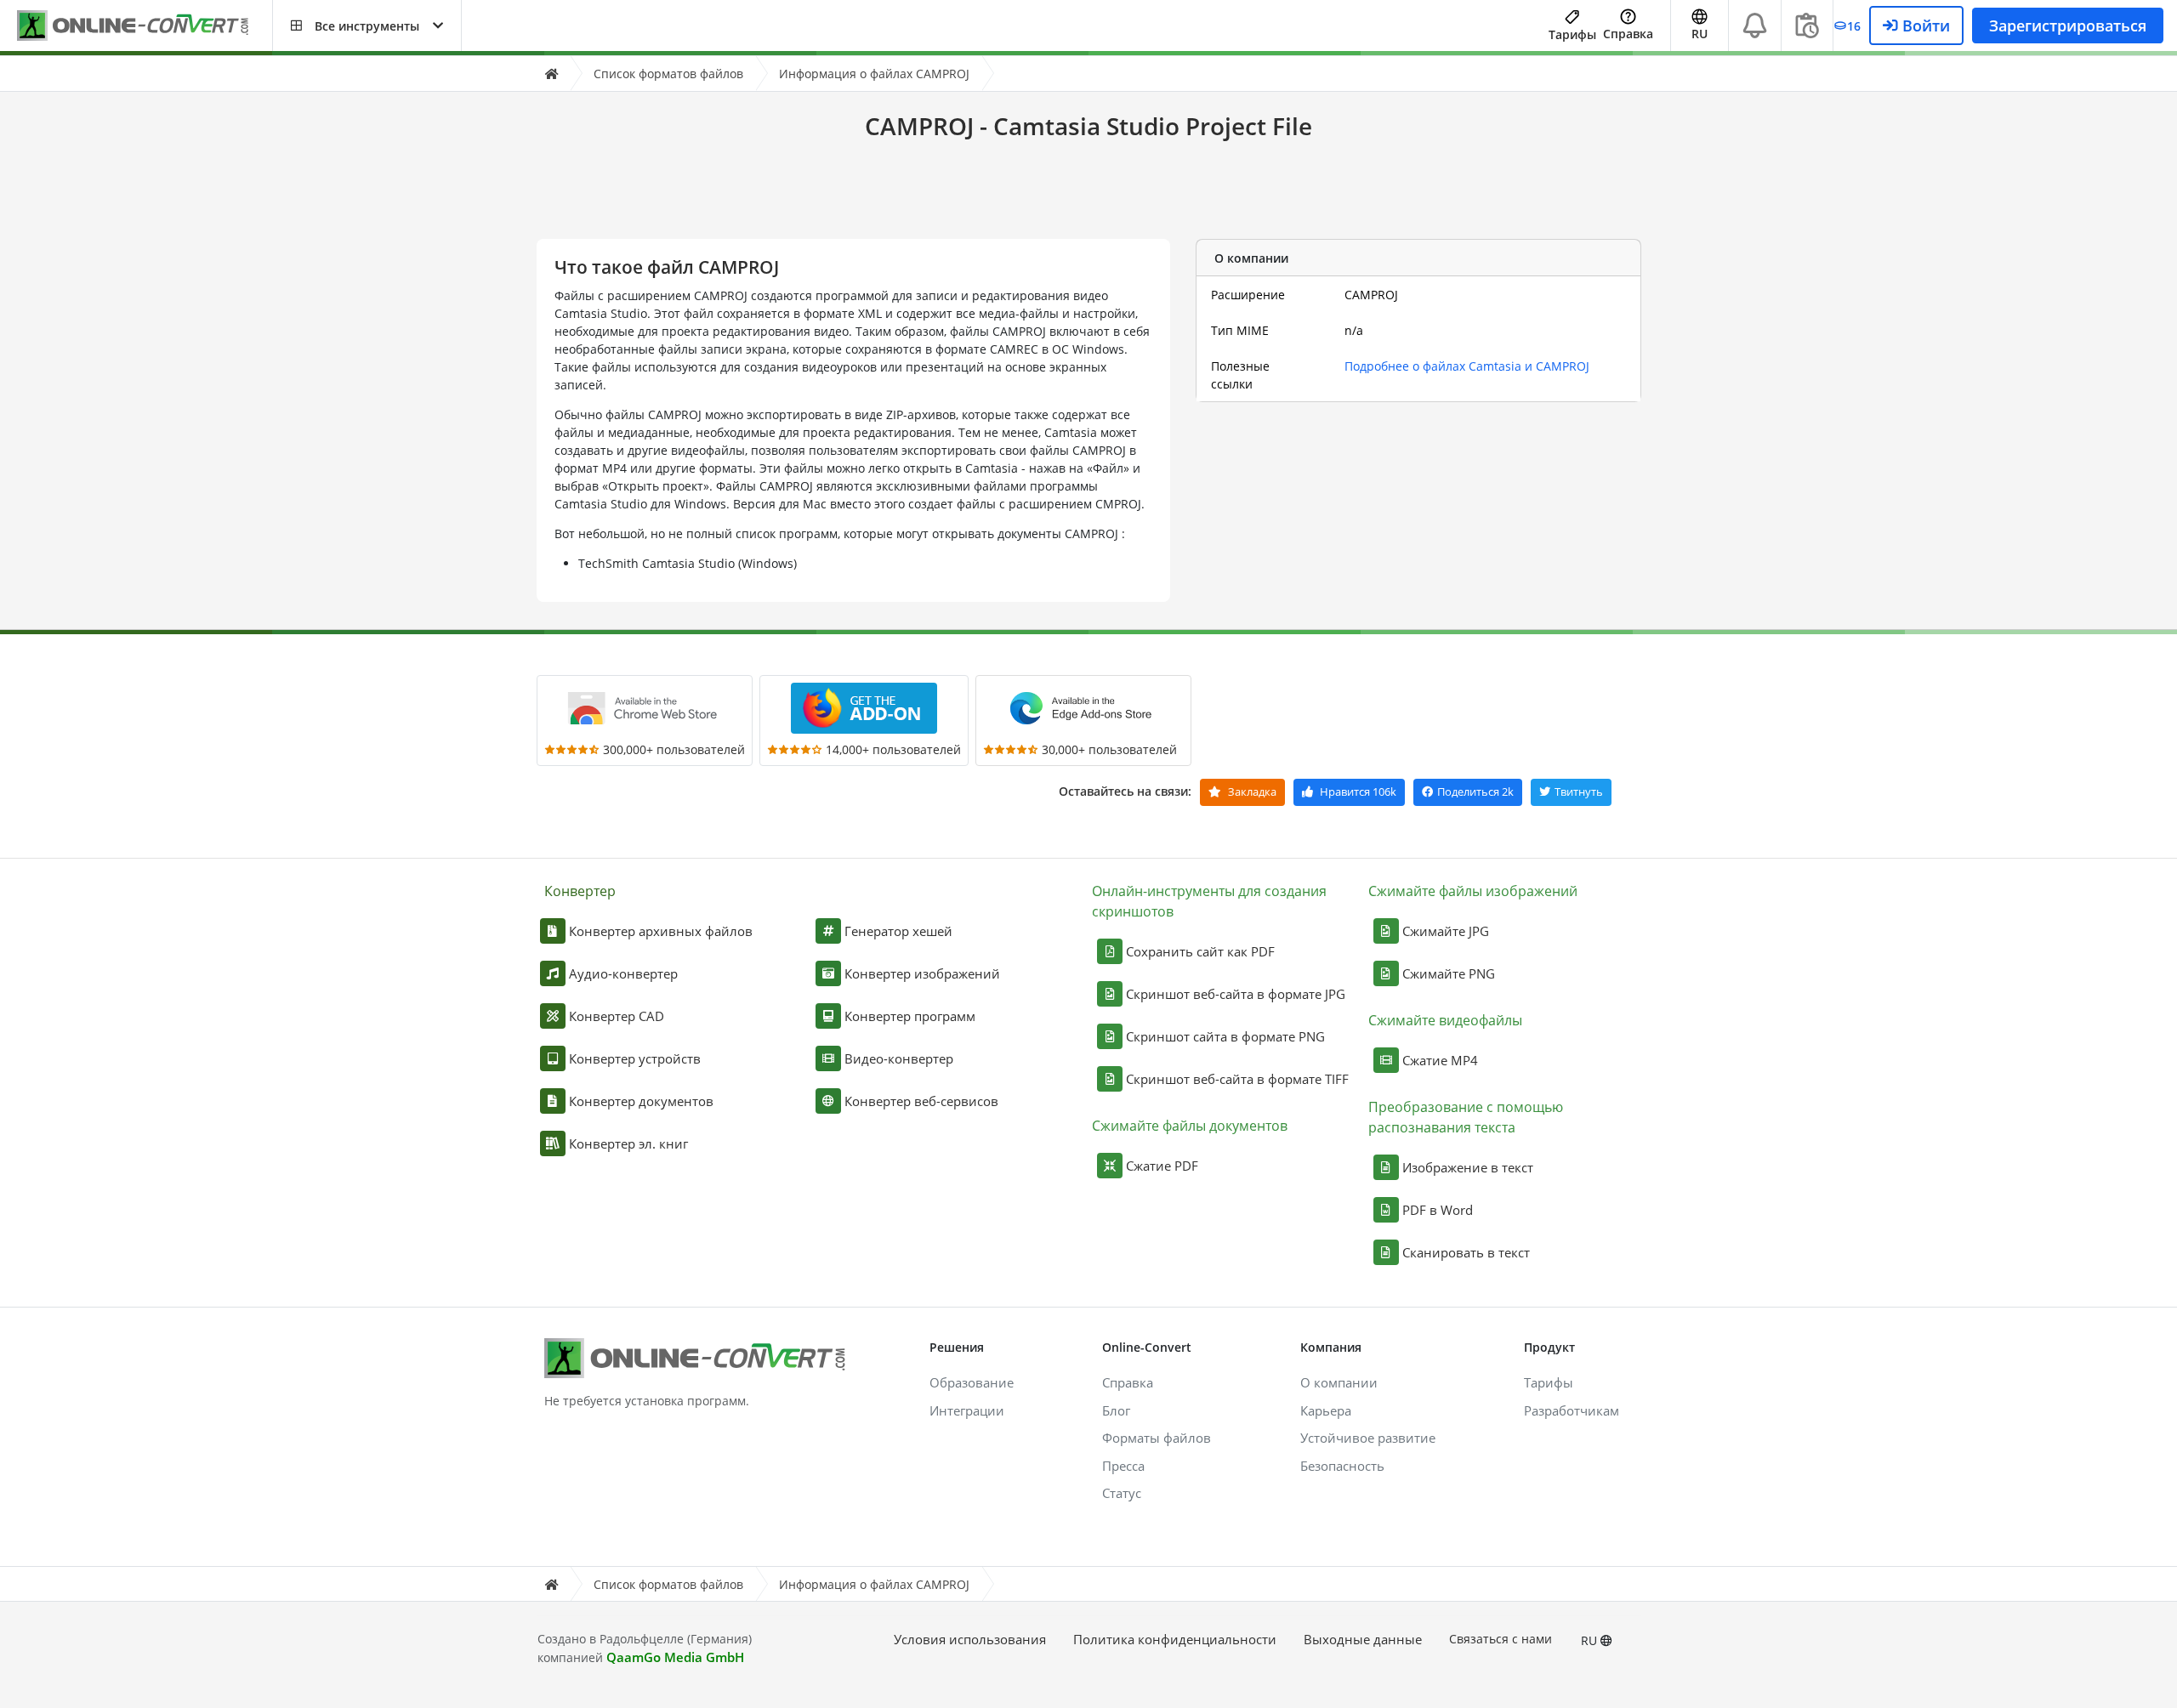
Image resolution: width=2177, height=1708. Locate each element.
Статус (1122, 1493)
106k (1358, 792)
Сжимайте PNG (1449, 973)
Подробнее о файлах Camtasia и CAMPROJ (1467, 366)
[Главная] (551, 74)
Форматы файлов (1157, 1438)
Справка (1628, 34)
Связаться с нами (1501, 1639)
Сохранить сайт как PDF (1200, 951)
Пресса (1123, 1466)
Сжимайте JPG (1446, 931)
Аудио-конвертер (623, 973)
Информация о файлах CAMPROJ (874, 74)
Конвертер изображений (922, 973)
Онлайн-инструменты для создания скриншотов (1209, 901)
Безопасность (1342, 1466)
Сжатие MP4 (1440, 1060)
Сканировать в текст (1466, 1252)
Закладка (1251, 792)
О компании (1339, 1382)
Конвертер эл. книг (628, 1143)
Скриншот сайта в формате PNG (1225, 1036)
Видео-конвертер (899, 1058)
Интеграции (967, 1410)
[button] (367, 26)
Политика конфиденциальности (1175, 1639)
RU (1591, 1640)
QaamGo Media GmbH (675, 1657)
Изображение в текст (1468, 1167)
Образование (972, 1382)
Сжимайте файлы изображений (1473, 891)
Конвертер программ (910, 1016)
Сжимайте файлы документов (1190, 1126)
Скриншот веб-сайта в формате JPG (1236, 994)
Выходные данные (1363, 1639)
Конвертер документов (641, 1101)
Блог (1116, 1410)
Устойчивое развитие (1368, 1438)
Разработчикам (1572, 1410)
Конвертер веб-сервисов (921, 1101)
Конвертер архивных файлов (661, 931)
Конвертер (580, 891)
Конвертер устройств (635, 1058)
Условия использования (970, 1639)
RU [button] (1700, 34)
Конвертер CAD (617, 1016)
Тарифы (1572, 34)
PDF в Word (1438, 1210)
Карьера (1326, 1410)
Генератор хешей (898, 931)
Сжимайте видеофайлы (1445, 1020)
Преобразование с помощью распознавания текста (1466, 1117)
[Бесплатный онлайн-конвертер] (145, 26)
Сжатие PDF (1162, 1166)
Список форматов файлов (668, 74)
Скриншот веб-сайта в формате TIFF (1237, 1079)
